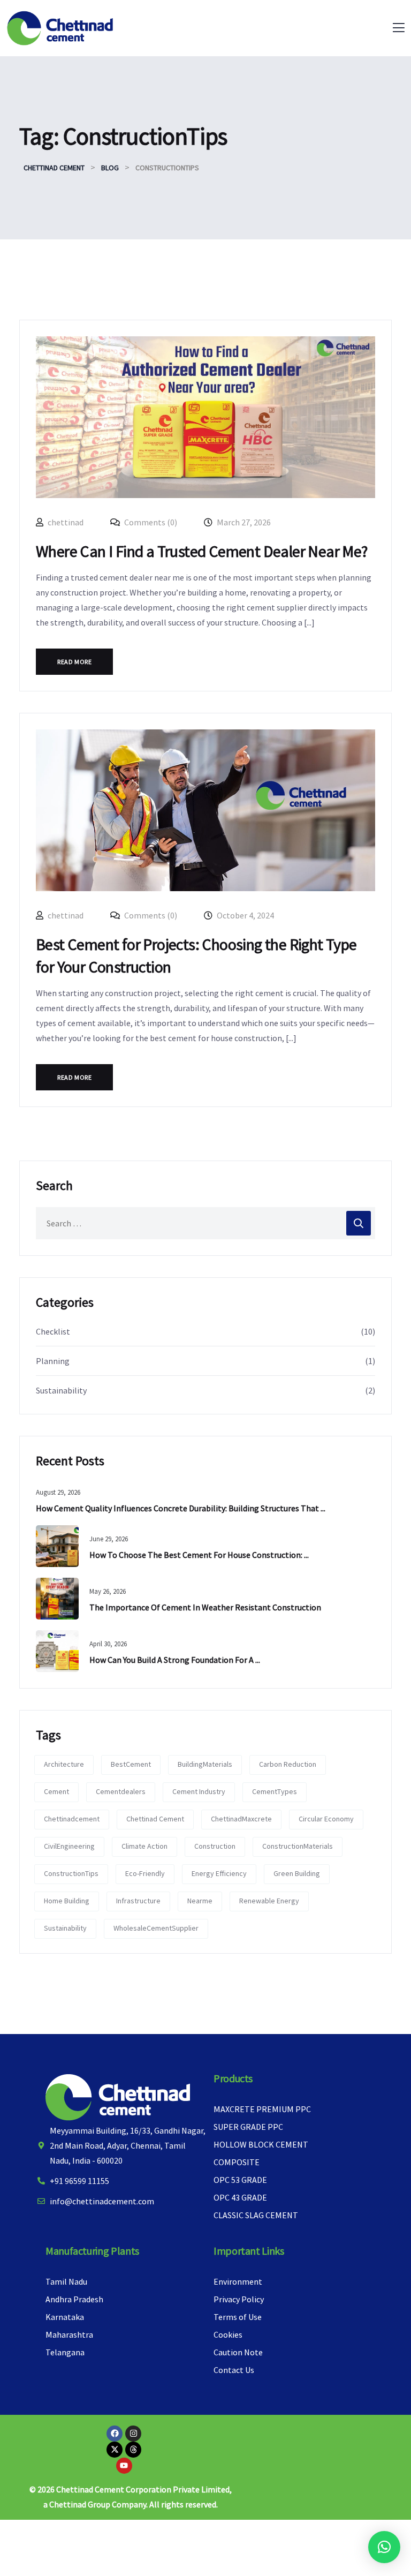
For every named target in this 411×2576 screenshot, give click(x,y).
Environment (238, 2281)
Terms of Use (238, 2317)
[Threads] (133, 2450)
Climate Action (144, 1846)
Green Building (297, 1873)
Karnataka (65, 2317)
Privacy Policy (239, 2299)
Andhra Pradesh (74, 2299)
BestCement (131, 1764)
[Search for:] (205, 1223)
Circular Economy (326, 1819)
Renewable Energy (269, 1901)
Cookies (228, 2334)
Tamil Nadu (66, 2281)
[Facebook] (115, 2434)
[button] (384, 2547)
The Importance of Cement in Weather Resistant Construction (205, 1607)
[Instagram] (133, 2434)
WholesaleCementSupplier (156, 1928)
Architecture (64, 1764)
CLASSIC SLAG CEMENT (256, 2215)
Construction (215, 1846)
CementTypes (275, 1791)
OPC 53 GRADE (240, 2180)
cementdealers (121, 1791)
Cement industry (199, 1791)
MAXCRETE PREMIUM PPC (262, 2109)
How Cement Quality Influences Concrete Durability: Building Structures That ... (181, 1508)
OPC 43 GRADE (240, 2197)
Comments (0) (150, 522)
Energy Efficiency (219, 1873)
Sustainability (61, 1390)
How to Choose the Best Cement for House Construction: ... (199, 1555)
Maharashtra (69, 2334)
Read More (74, 662)
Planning (53, 1361)
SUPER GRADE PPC (248, 2127)
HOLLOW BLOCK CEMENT (261, 2144)
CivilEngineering (69, 1846)
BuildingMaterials (205, 1764)
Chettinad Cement (155, 1819)
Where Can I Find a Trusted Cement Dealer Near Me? (202, 551)
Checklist (53, 1331)
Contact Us (234, 2370)
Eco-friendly (145, 1873)
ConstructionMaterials (298, 1846)
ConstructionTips (71, 1873)
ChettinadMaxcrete (241, 1819)
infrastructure (138, 1901)
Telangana (65, 2352)
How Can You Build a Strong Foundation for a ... (175, 1660)
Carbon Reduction (288, 1764)
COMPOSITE (237, 2162)
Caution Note (238, 2352)
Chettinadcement (72, 1819)
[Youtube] (124, 2466)
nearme (200, 1901)
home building (67, 1901)
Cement (56, 1791)
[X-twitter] (115, 2450)
